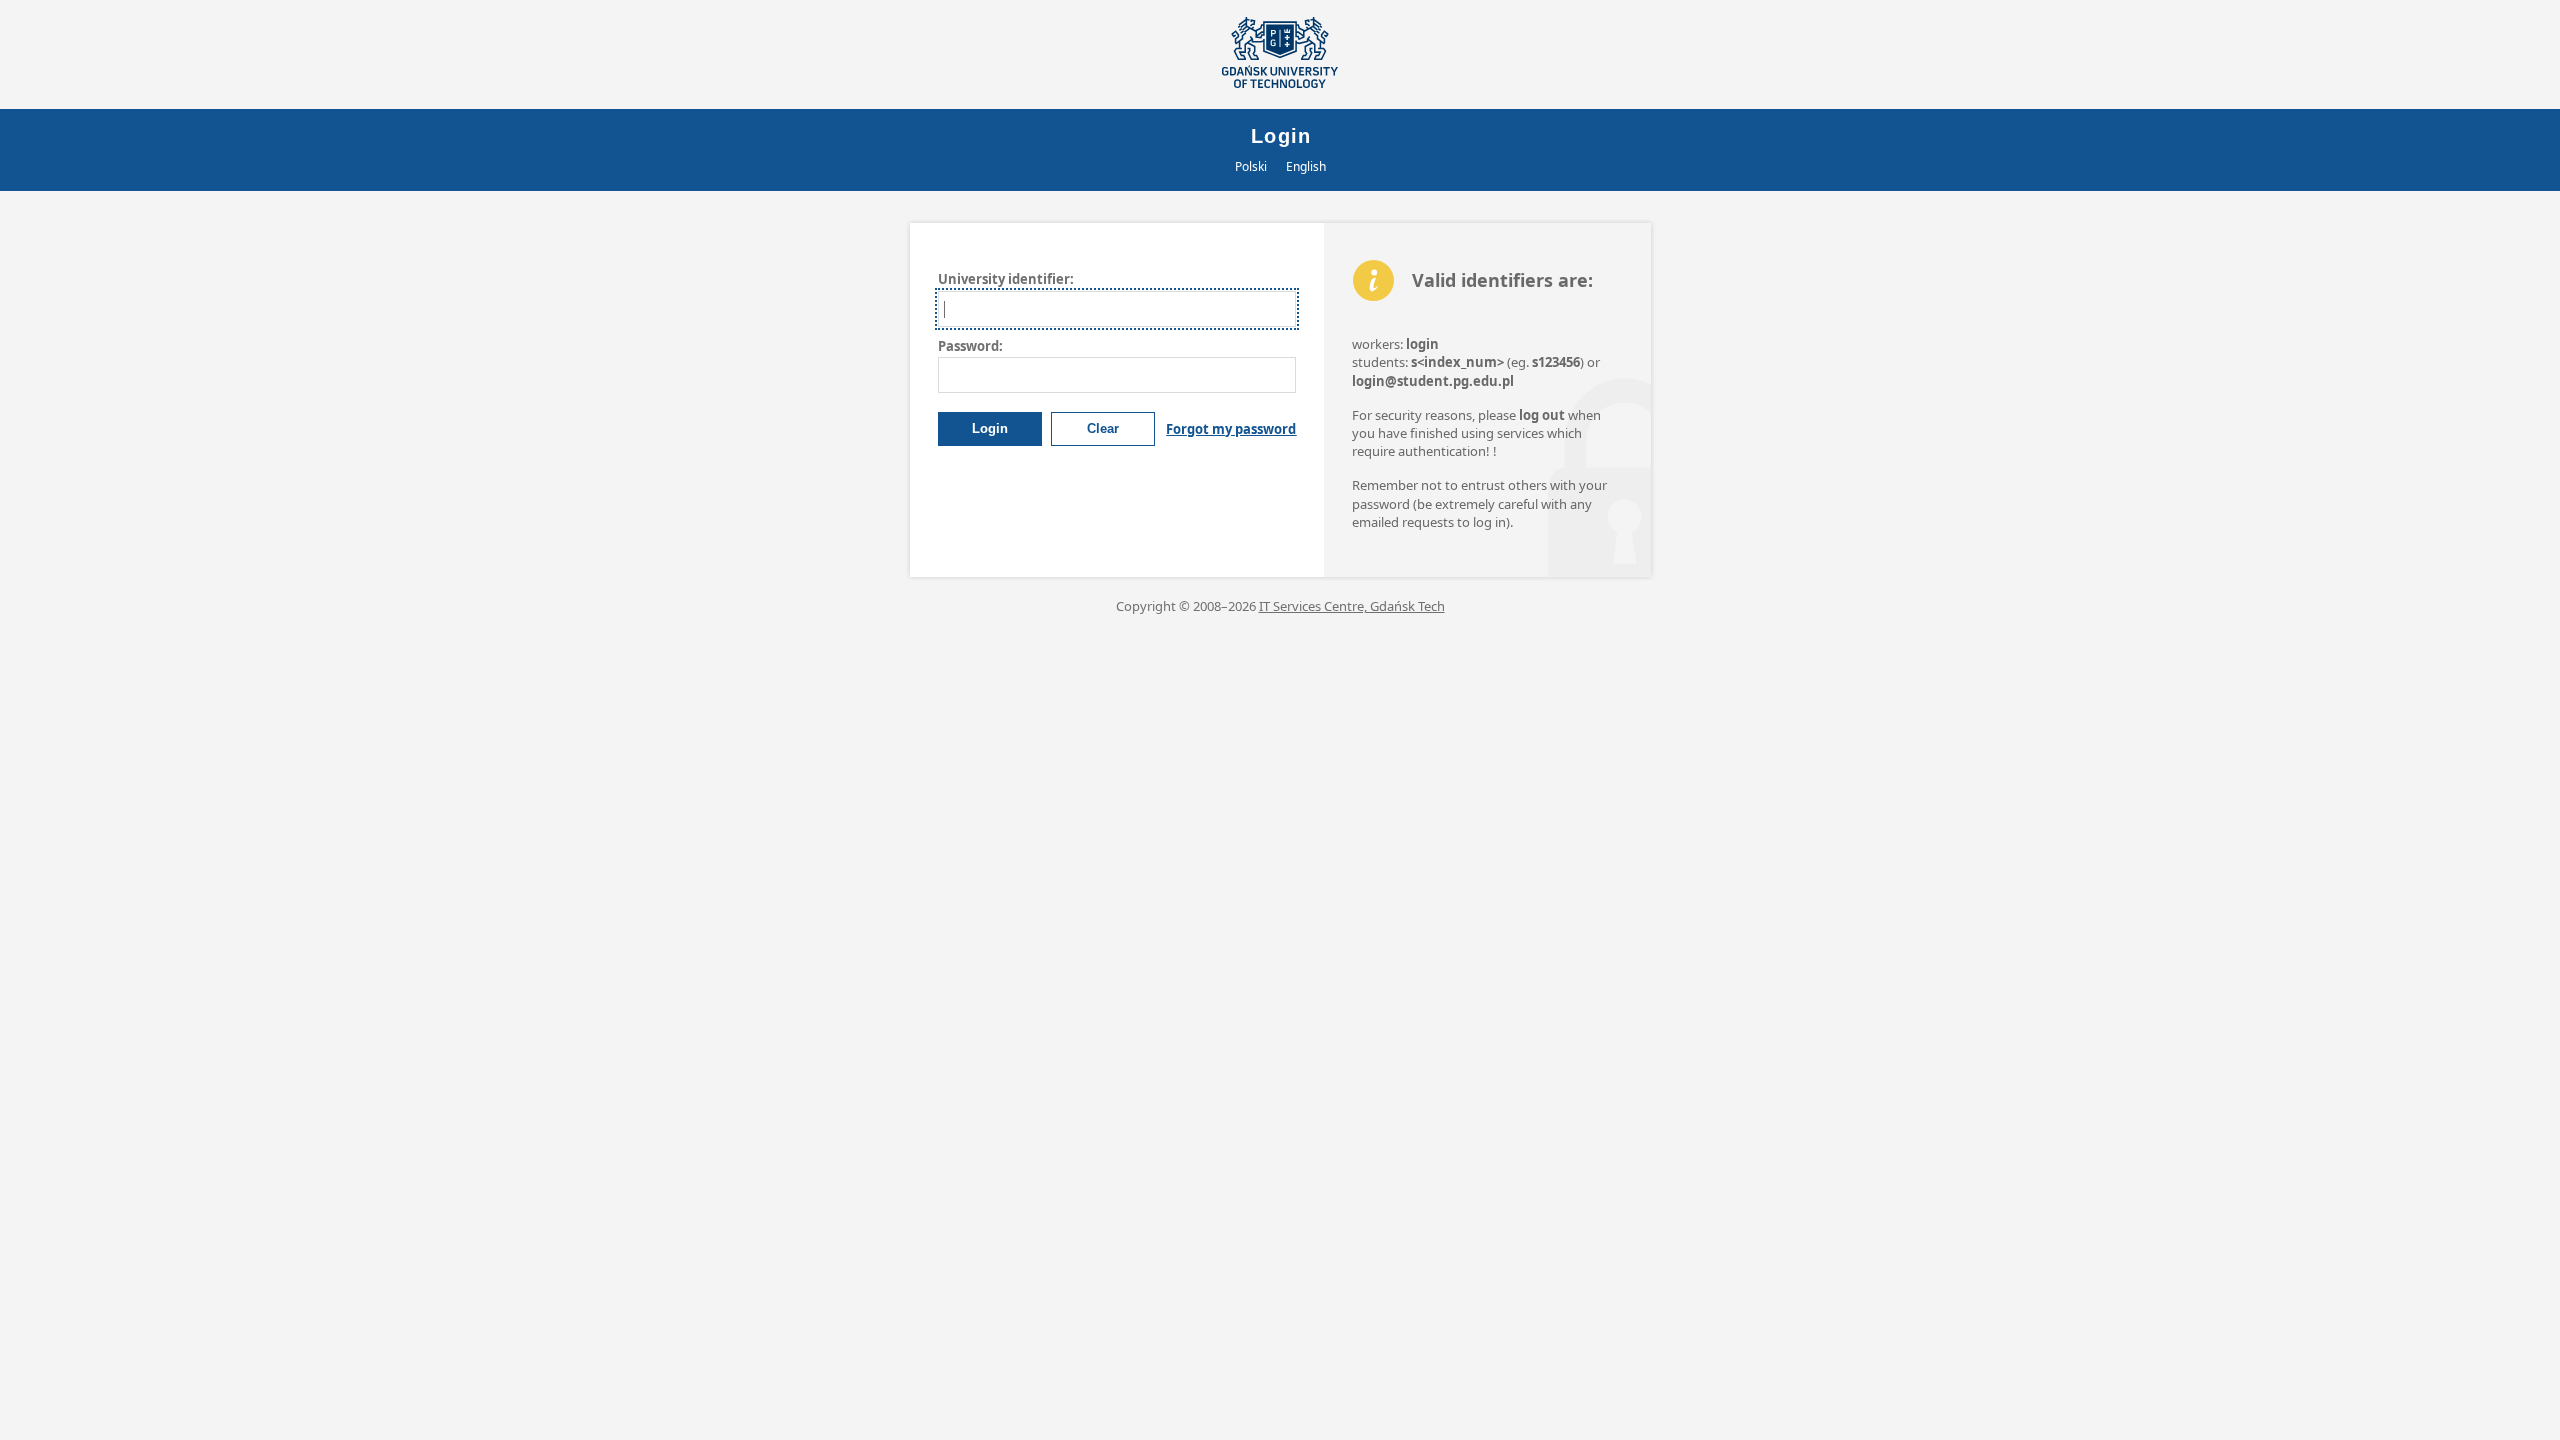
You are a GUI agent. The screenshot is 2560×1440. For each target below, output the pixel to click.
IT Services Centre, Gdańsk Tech (1352, 606)
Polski (1251, 166)
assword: (970, 346)
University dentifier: (1006, 279)
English (1306, 166)
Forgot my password (1231, 429)
